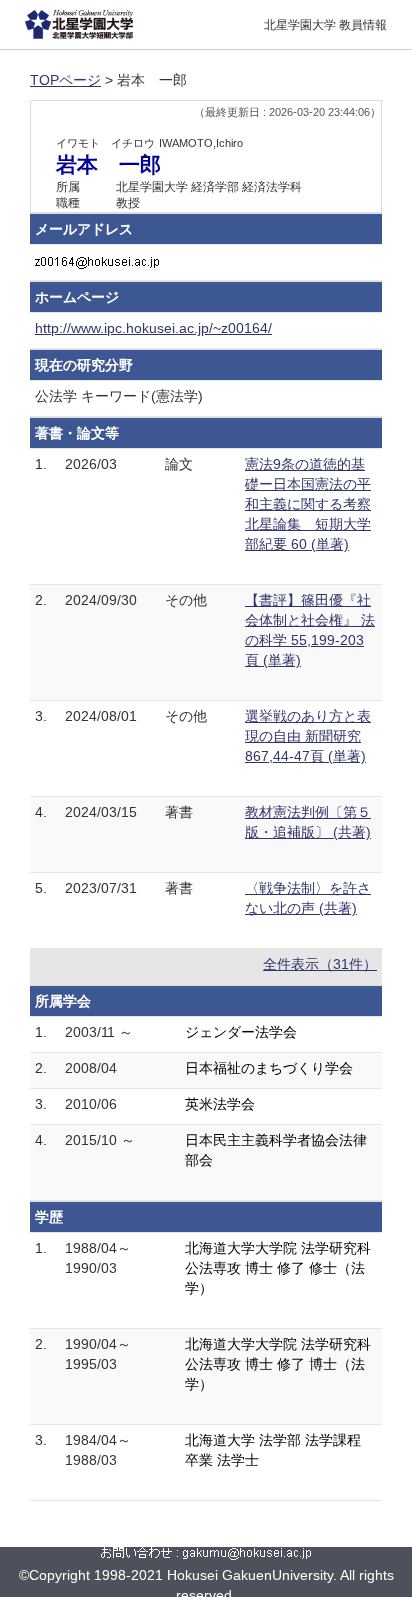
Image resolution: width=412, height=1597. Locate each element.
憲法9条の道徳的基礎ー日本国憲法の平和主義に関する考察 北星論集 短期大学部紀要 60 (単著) (308, 504)
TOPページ (65, 80)
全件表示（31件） (320, 964)
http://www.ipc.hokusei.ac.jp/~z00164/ (153, 328)
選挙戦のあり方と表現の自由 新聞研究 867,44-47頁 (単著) (308, 736)
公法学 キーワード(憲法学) (119, 396)
